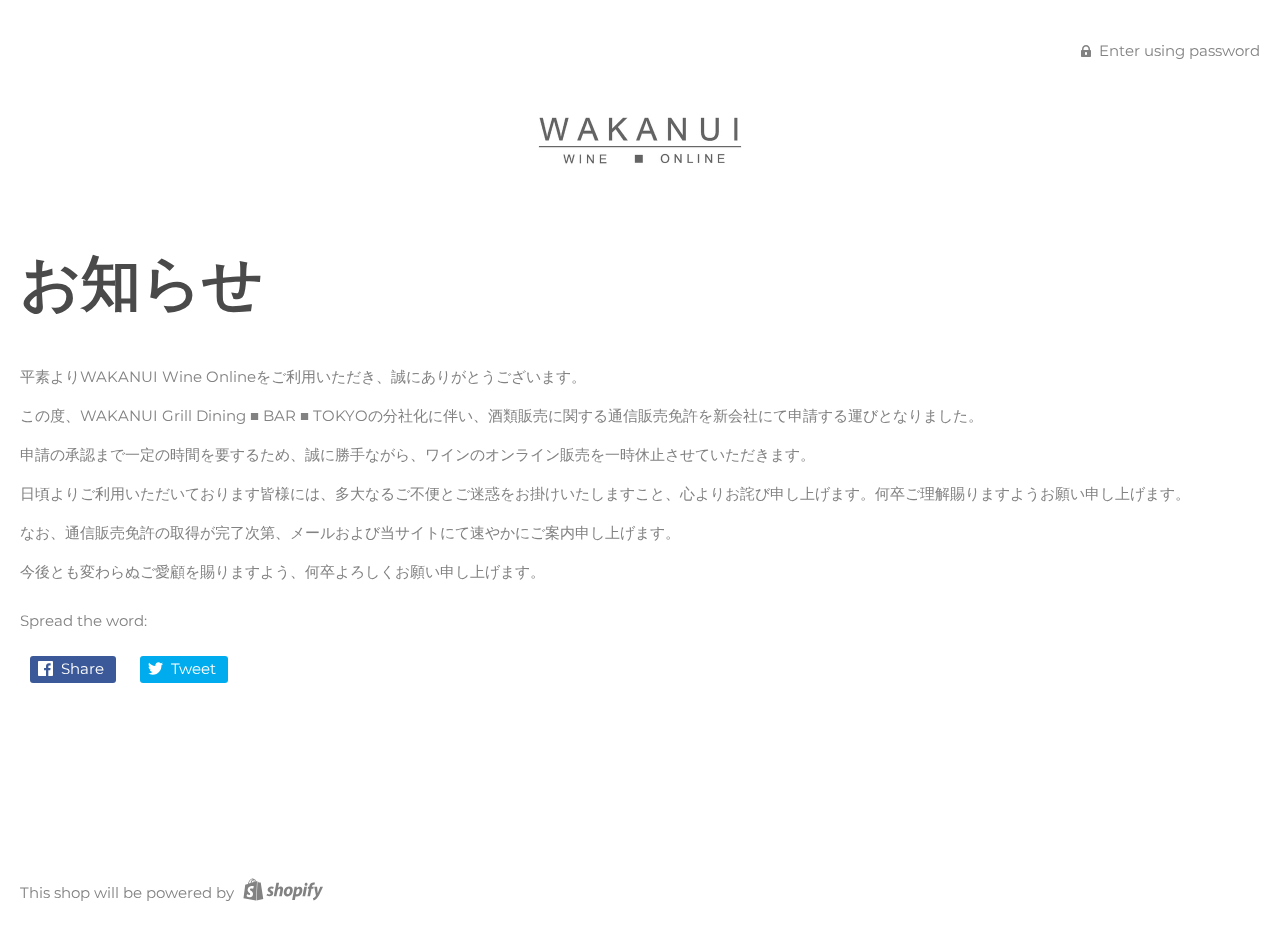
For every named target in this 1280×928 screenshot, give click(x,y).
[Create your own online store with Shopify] (280, 892)
